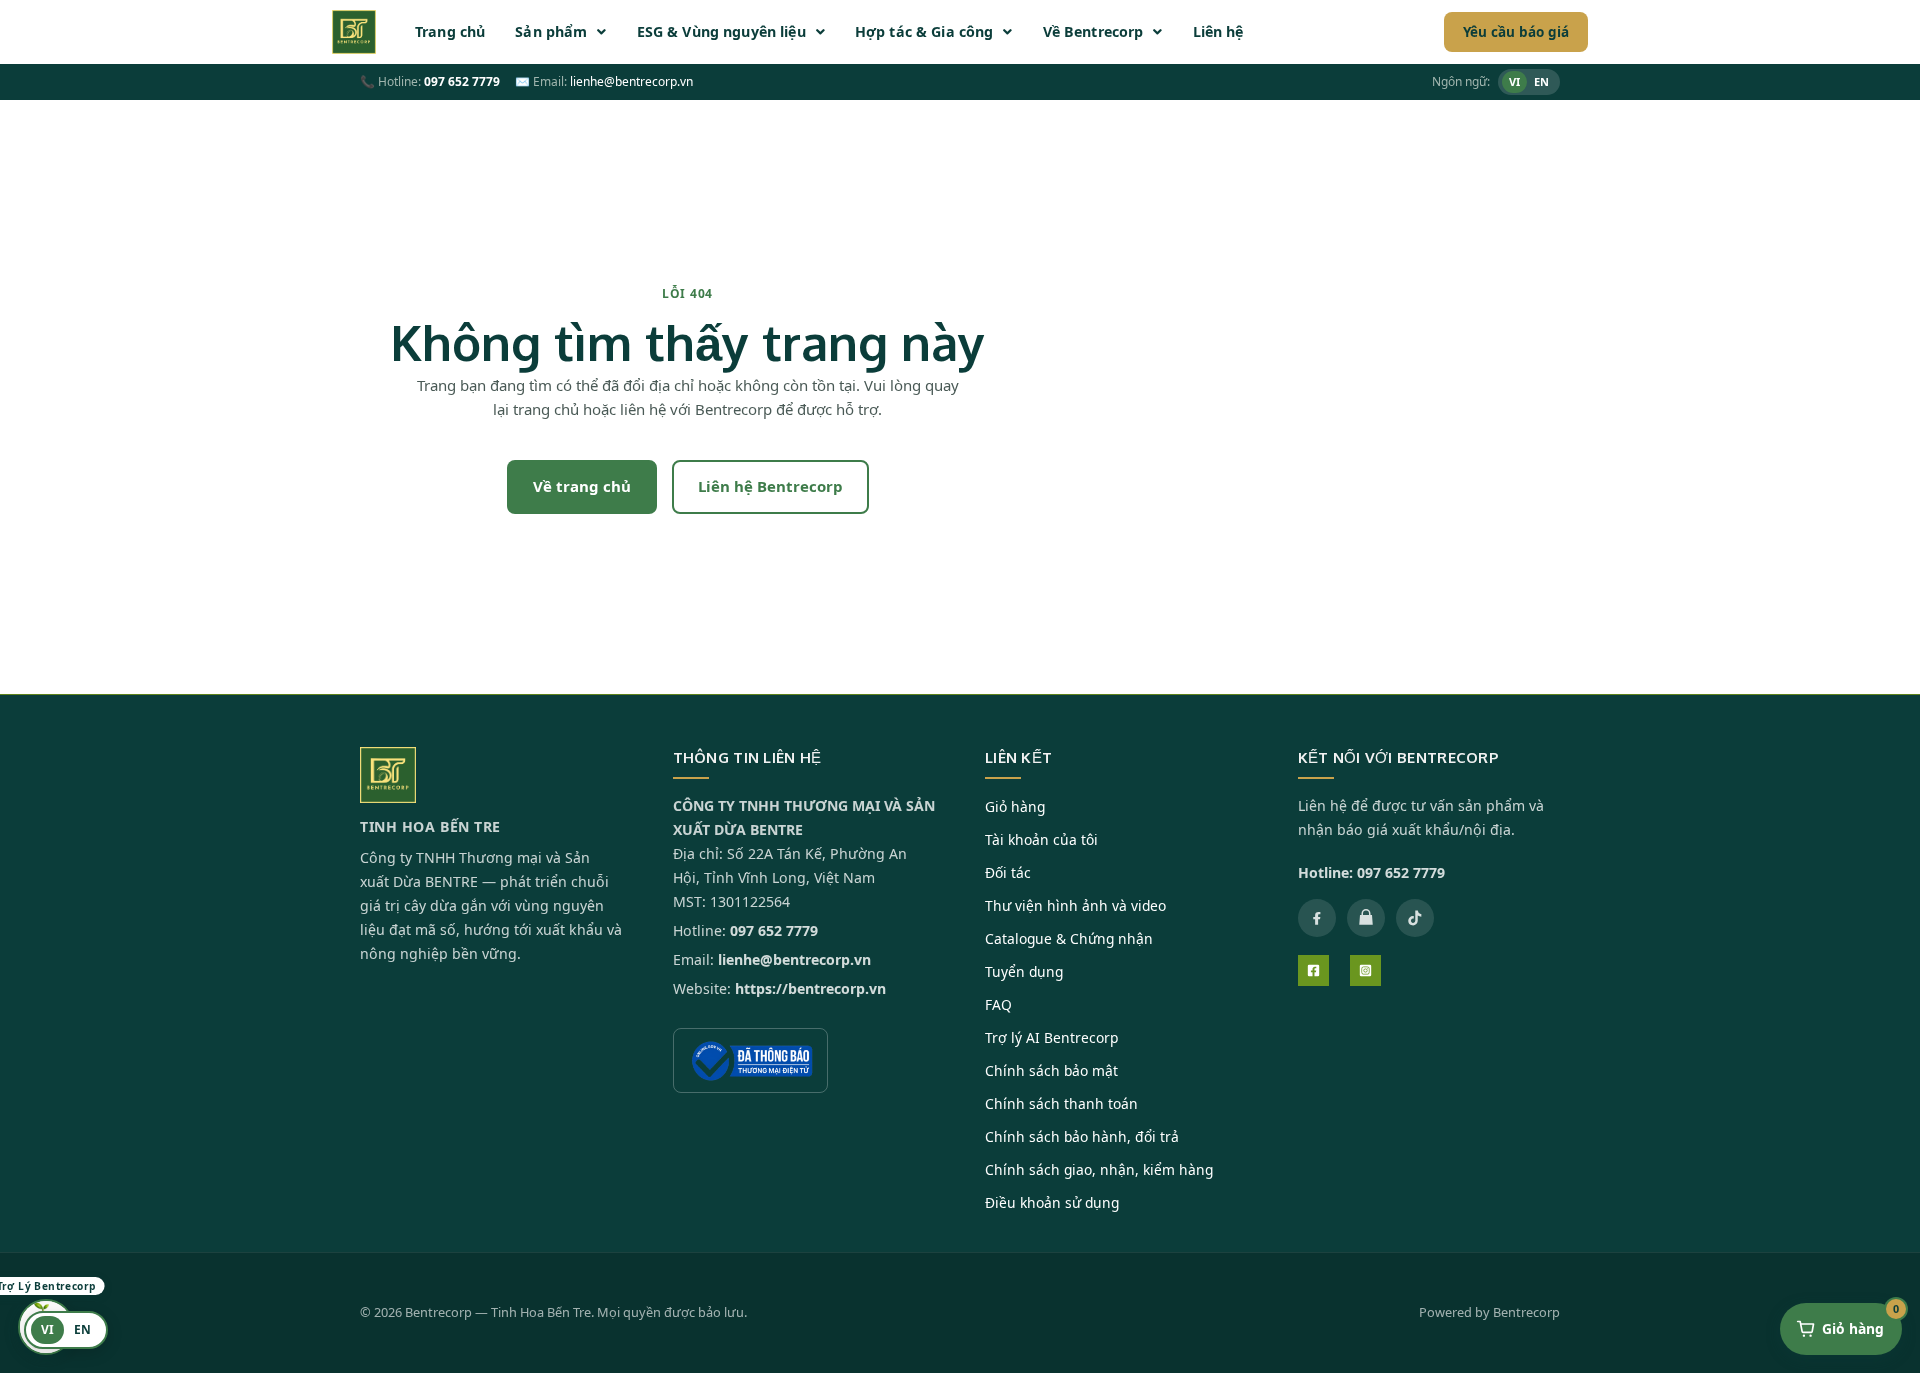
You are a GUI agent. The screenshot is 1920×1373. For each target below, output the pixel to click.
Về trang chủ (582, 486)
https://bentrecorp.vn (810, 988)
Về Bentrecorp (1093, 31)
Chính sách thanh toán (1061, 1103)
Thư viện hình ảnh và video (1075, 905)
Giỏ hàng (1015, 806)
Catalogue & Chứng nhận (1069, 938)
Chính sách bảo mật (1051, 1070)
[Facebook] (1313, 970)
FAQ (998, 1004)
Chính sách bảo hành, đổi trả (1082, 1136)
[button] (560, 32)
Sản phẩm (551, 31)
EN (1541, 81)
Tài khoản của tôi (1041, 839)
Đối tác (1008, 872)
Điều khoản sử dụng (1052, 1202)
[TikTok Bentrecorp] (1415, 918)
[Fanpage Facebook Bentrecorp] (1317, 918)
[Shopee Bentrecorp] (1366, 918)
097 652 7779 (462, 81)
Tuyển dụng (1024, 971)
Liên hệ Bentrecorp (770, 486)
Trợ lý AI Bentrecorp (1051, 1037)
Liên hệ (1218, 31)
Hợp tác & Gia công (924, 31)
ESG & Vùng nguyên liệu (721, 31)
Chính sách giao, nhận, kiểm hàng (1099, 1169)
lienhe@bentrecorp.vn (631, 81)
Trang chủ (450, 31)
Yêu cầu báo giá (1516, 32)
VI (1514, 81)
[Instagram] (1365, 970)
